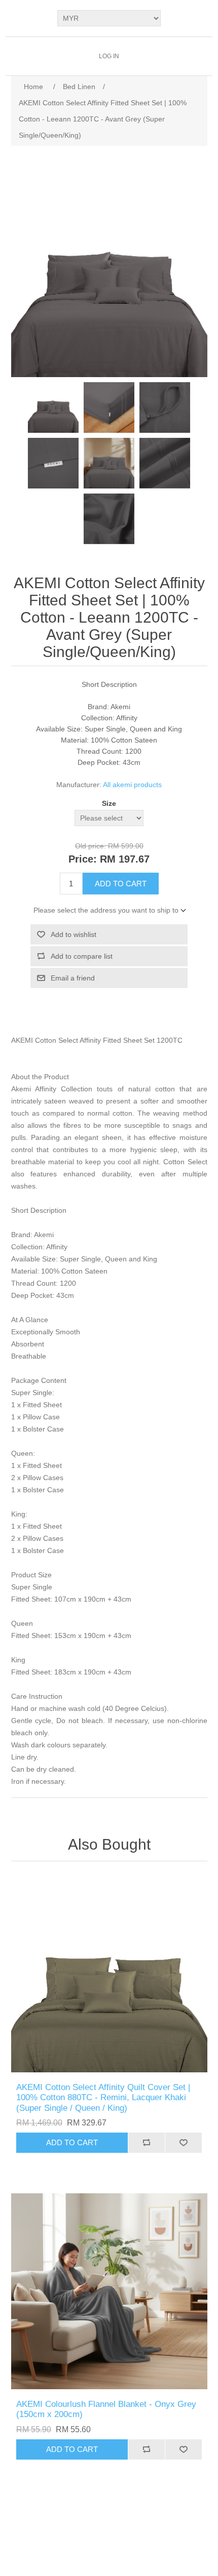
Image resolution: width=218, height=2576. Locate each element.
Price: (83, 859)
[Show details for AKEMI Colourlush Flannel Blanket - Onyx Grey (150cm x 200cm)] (109, 2291)
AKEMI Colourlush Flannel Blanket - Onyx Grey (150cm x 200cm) (106, 2409)
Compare (146, 2143)
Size (109, 803)
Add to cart (121, 884)
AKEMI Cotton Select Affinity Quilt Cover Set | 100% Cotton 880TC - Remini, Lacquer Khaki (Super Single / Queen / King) (103, 2098)
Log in (109, 56)
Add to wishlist (74, 934)
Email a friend (73, 978)
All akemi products (132, 785)
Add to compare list (82, 956)
